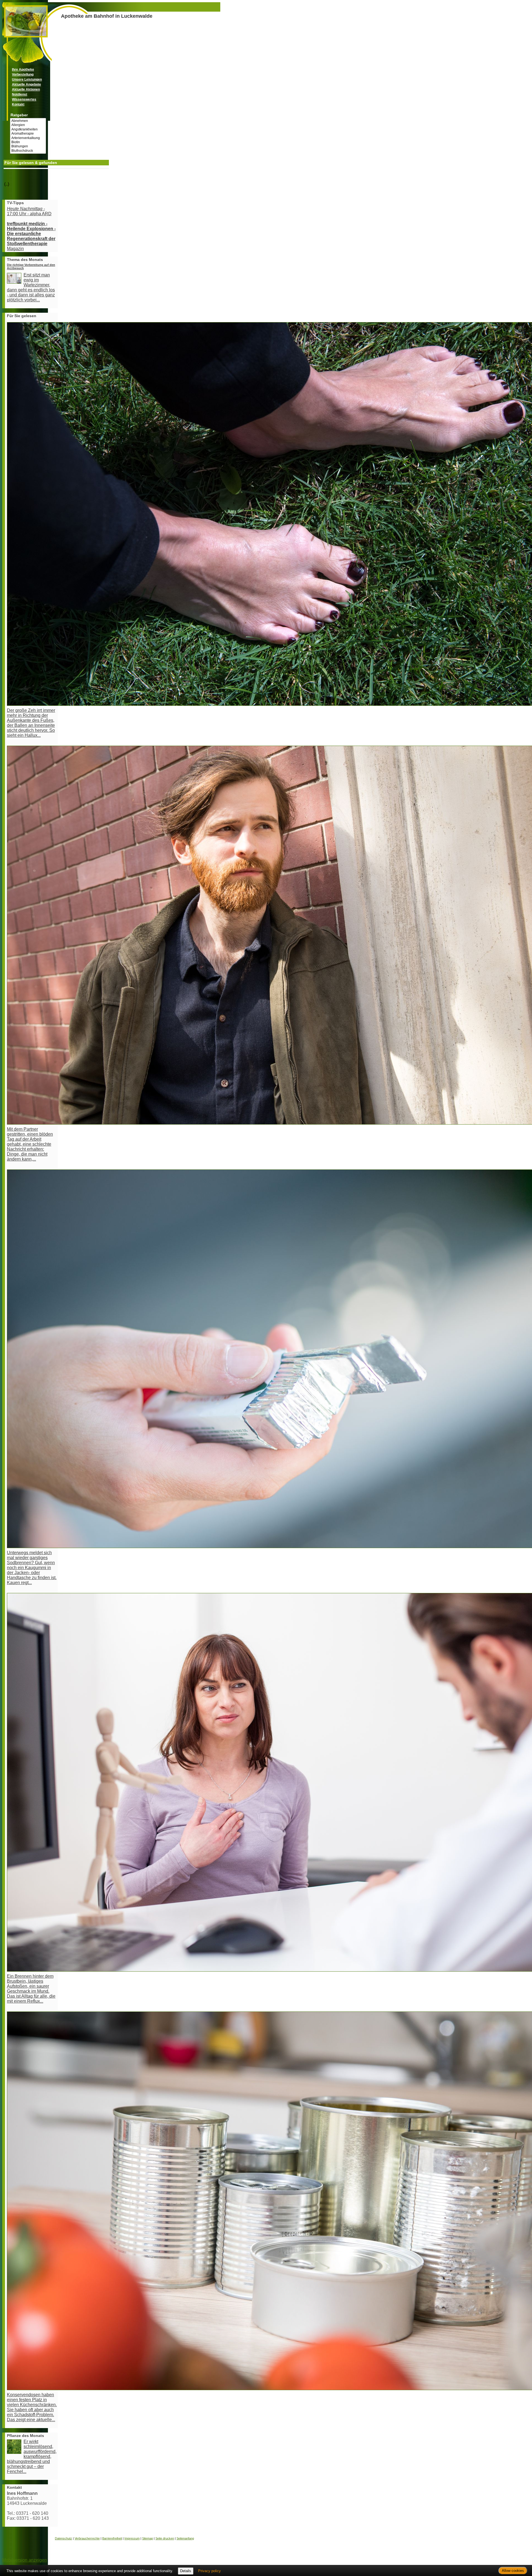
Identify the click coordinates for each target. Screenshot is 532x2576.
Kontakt (18, 104)
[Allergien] (28, 125)
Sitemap (148, 2538)
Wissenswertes (24, 99)
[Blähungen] (28, 146)
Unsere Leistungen (27, 79)
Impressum (132, 2538)
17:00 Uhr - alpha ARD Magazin (31, 229)
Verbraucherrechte (87, 2538)
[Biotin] (28, 142)
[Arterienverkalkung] (28, 138)
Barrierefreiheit (112, 2538)
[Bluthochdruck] (28, 151)
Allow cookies (513, 2571)
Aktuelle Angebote (26, 84)
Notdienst (20, 94)
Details (186, 2571)
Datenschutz (63, 2538)
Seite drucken (165, 2538)
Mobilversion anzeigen (25, 2560)
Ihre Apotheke (23, 70)
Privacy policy (209, 2571)
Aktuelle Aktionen (26, 89)
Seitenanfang (185, 2538)
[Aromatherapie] (28, 134)
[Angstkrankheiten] (28, 129)
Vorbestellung (23, 75)
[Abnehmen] (28, 121)
